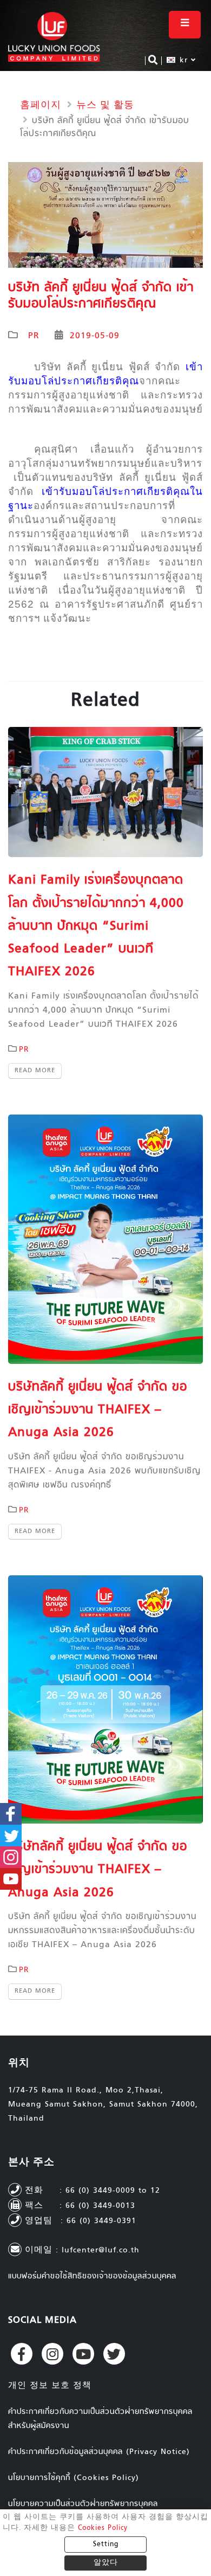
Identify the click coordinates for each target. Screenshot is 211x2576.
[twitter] (114, 2354)
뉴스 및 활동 (105, 106)
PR (34, 336)
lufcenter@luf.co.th (101, 2250)
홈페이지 (41, 106)
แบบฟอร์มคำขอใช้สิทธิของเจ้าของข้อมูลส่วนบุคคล (92, 2276)
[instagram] (52, 2354)
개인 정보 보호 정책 (50, 2386)
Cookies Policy (103, 2528)
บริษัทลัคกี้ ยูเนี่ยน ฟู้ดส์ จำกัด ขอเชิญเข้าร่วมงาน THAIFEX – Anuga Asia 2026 (98, 1410)
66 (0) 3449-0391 (101, 2221)
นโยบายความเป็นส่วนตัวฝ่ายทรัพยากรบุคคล (83, 2504)
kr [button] (184, 60)
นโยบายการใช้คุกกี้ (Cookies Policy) (74, 2478)
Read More (35, 1071)
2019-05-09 (95, 336)
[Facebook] (22, 2354)
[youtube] (83, 2354)
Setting (106, 2545)
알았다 (106, 2563)
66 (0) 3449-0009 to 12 (113, 2191)
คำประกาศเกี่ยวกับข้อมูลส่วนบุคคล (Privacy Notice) (99, 2452)
